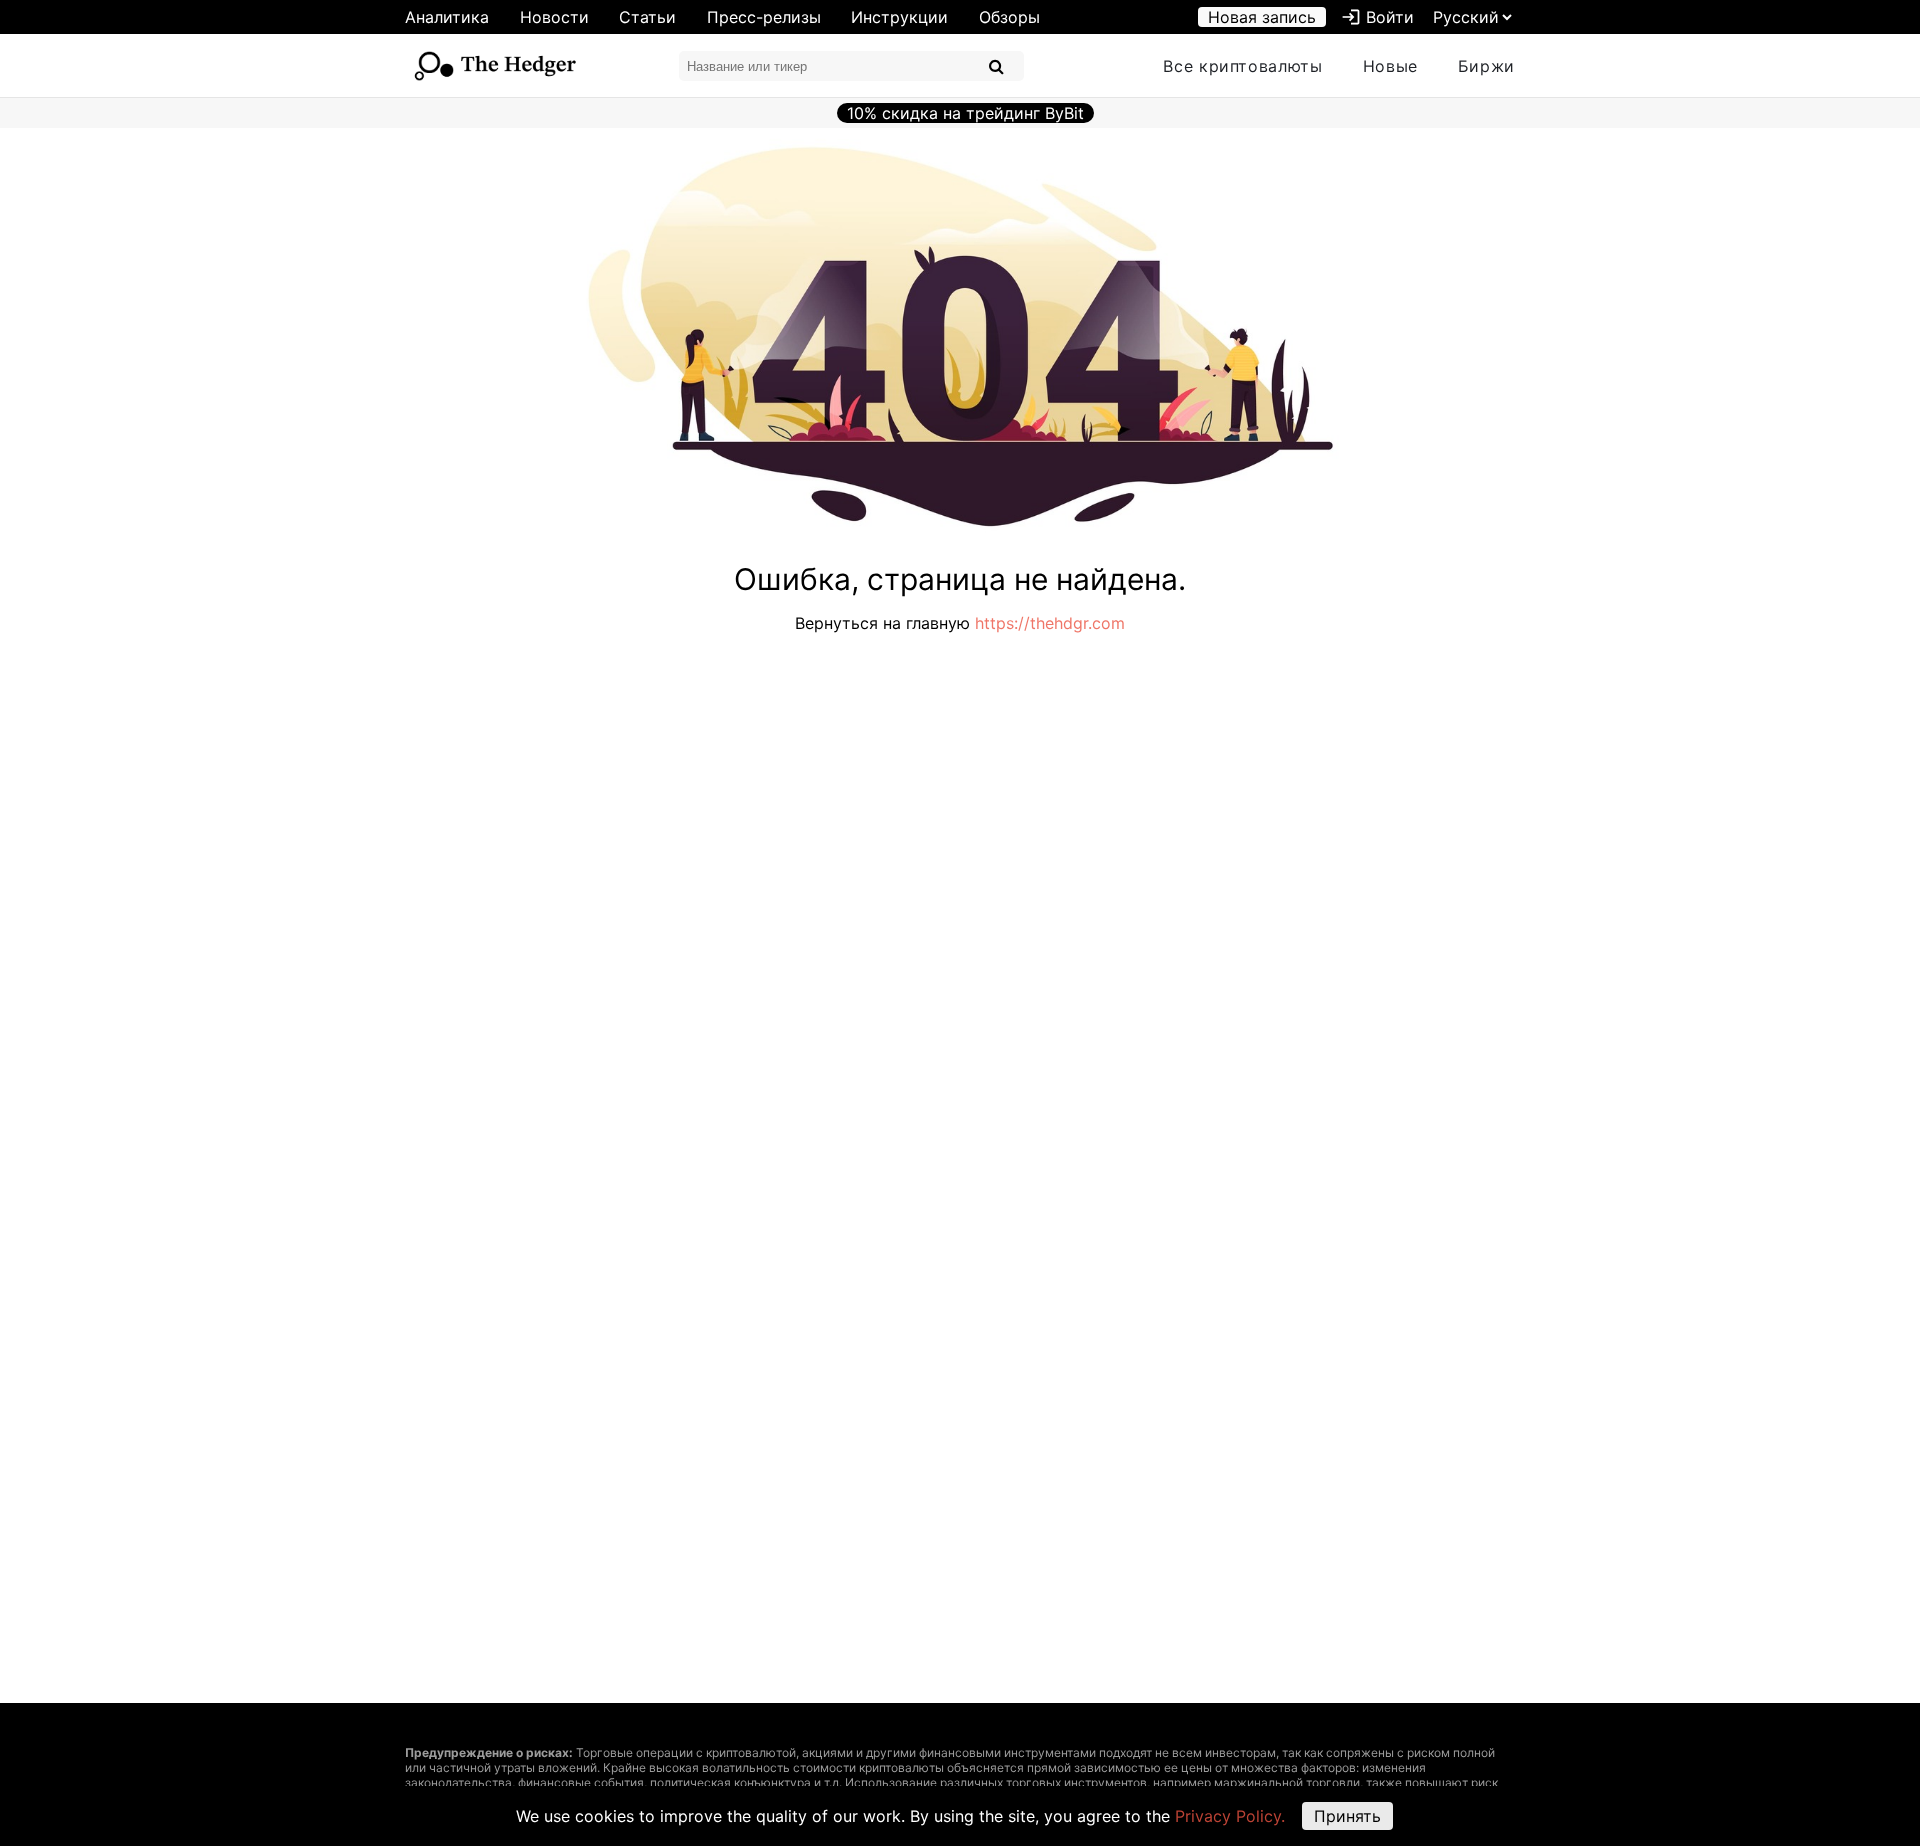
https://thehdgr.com (1050, 623)
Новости (554, 17)
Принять (1347, 1816)
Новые (1390, 66)
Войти (1377, 17)
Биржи (1486, 66)
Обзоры (1009, 17)
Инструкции (899, 17)
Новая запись (1262, 17)
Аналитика (447, 17)
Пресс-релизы (764, 17)
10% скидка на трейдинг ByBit (965, 113)
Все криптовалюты (1242, 66)
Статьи (647, 17)
